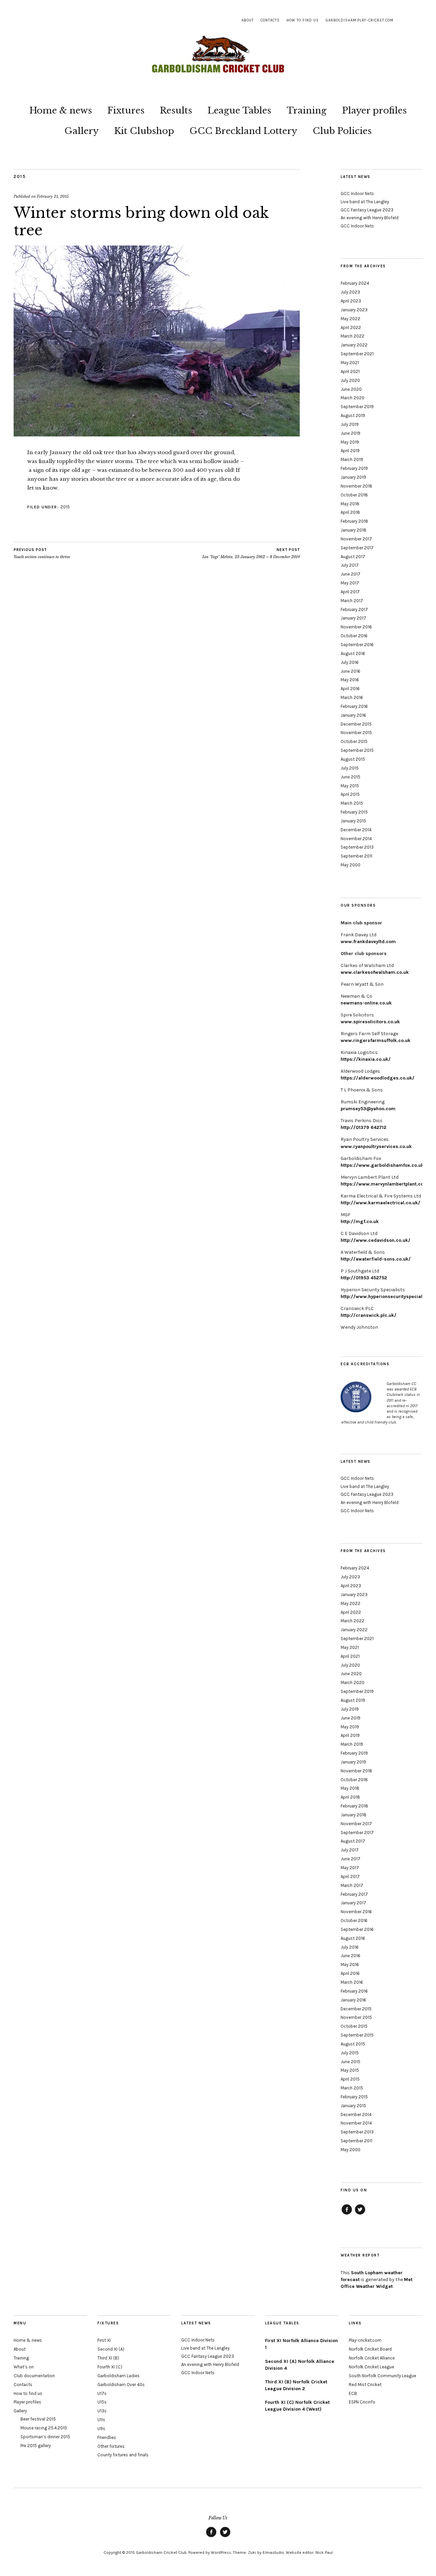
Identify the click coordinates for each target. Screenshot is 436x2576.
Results (176, 110)
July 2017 (350, 565)
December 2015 (356, 724)
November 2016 (356, 627)
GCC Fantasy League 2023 (367, 210)
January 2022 (354, 345)
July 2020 (350, 380)
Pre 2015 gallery (36, 2446)
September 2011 (356, 856)
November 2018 (356, 486)
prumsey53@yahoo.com (368, 1109)
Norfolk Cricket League (371, 2367)
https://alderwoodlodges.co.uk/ (378, 1078)
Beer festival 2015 (38, 2419)
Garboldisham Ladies (119, 2376)
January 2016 (353, 715)
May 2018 (350, 504)
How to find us (303, 20)
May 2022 (351, 319)
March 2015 (352, 803)
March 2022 (353, 336)
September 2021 (357, 354)
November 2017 (356, 539)
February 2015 (354, 812)
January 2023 (354, 310)
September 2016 (357, 645)
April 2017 (350, 592)
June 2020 (351, 389)
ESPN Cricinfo (362, 2402)
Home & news (61, 110)
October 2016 (354, 636)
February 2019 (354, 468)
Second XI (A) (111, 2349)
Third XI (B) (108, 2358)
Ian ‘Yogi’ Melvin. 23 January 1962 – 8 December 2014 (251, 554)
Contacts (270, 20)
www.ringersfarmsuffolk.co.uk (376, 1040)
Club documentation (34, 2376)
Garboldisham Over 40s (121, 2385)
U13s (102, 2411)
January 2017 (353, 618)
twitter (360, 2214)
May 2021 (350, 363)
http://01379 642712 (363, 1127)
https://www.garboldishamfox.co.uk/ (383, 1165)
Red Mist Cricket (365, 2385)
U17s (102, 2393)
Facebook (347, 2214)
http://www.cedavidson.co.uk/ (376, 1240)
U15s (102, 2402)
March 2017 (352, 601)
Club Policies (342, 131)
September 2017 (357, 548)
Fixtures (126, 110)
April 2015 (350, 794)
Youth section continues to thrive (42, 554)
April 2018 (350, 512)
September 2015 (357, 750)
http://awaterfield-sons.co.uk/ (376, 1259)
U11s (101, 2420)
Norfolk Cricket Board (370, 2349)
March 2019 (352, 459)
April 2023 (351, 301)
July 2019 (350, 424)
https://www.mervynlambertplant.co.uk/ (387, 1184)
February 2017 (354, 609)
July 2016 (350, 662)
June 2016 (351, 671)
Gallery (82, 131)
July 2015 (350, 768)
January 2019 (353, 477)
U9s (101, 2429)
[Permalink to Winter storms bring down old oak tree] (157, 434)
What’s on (24, 2367)
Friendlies (107, 2437)
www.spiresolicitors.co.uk (370, 1022)
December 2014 (356, 830)
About (248, 20)
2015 (20, 176)
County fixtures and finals (123, 2455)
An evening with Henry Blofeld (370, 218)
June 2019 (351, 433)
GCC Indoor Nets (357, 193)
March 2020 (353, 398)
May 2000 (351, 865)
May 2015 (350, 786)
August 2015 (353, 759)
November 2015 (356, 733)
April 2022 (351, 327)
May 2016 (350, 680)
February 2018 (354, 521)
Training (307, 110)
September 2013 (357, 847)
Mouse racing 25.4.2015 (44, 2428)
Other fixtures (111, 2446)
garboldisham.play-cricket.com (360, 20)
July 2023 (350, 292)
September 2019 (357, 407)
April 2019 (350, 451)
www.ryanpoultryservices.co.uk (376, 1146)
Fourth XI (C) (110, 2367)
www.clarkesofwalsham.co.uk (375, 972)
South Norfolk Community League (383, 2376)
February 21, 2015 (53, 196)
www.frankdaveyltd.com (368, 942)
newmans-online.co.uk (366, 1003)
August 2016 (353, 653)
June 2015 (351, 777)
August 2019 (353, 415)
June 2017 (351, 574)
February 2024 (355, 283)
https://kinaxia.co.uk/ (366, 1059)
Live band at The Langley (365, 202)
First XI (104, 2340)
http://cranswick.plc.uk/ (369, 1315)
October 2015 (354, 741)
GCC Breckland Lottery (243, 131)
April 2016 (350, 689)
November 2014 (356, 839)
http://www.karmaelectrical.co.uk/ (380, 1203)
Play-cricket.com (365, 2340)
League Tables (239, 110)
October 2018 (354, 495)
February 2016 (354, 706)
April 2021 (350, 371)
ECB (353, 2393)
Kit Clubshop (144, 131)
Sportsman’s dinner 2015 (45, 2437)
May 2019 (350, 442)
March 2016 (352, 697)
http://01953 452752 (364, 1278)
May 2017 (350, 583)
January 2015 (353, 821)
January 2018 (354, 530)
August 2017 (353, 557)
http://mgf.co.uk (360, 1222)
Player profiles (374, 110)
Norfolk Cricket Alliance (372, 2358)
